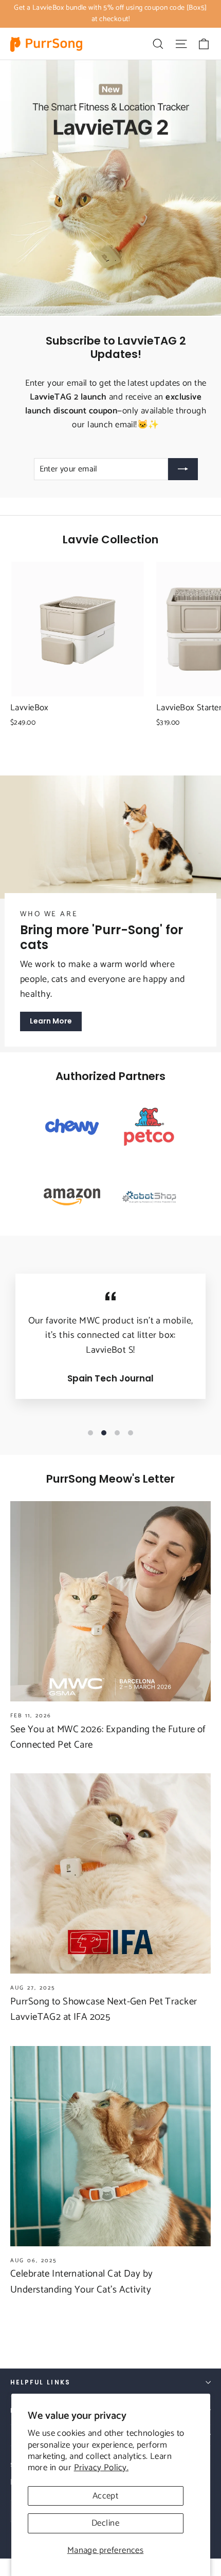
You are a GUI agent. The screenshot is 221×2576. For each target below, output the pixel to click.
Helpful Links (41, 2382)
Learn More (51, 1021)
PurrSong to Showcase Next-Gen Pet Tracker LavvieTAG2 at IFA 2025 (104, 2009)
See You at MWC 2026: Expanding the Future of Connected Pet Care (108, 1737)
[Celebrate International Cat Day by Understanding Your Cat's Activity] (110, 2146)
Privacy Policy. (101, 2468)
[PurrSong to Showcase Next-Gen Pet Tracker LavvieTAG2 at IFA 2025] (110, 1873)
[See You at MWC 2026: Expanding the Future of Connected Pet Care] (110, 1601)
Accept (106, 2496)
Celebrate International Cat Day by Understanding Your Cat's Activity (81, 2281)
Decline (105, 2523)
